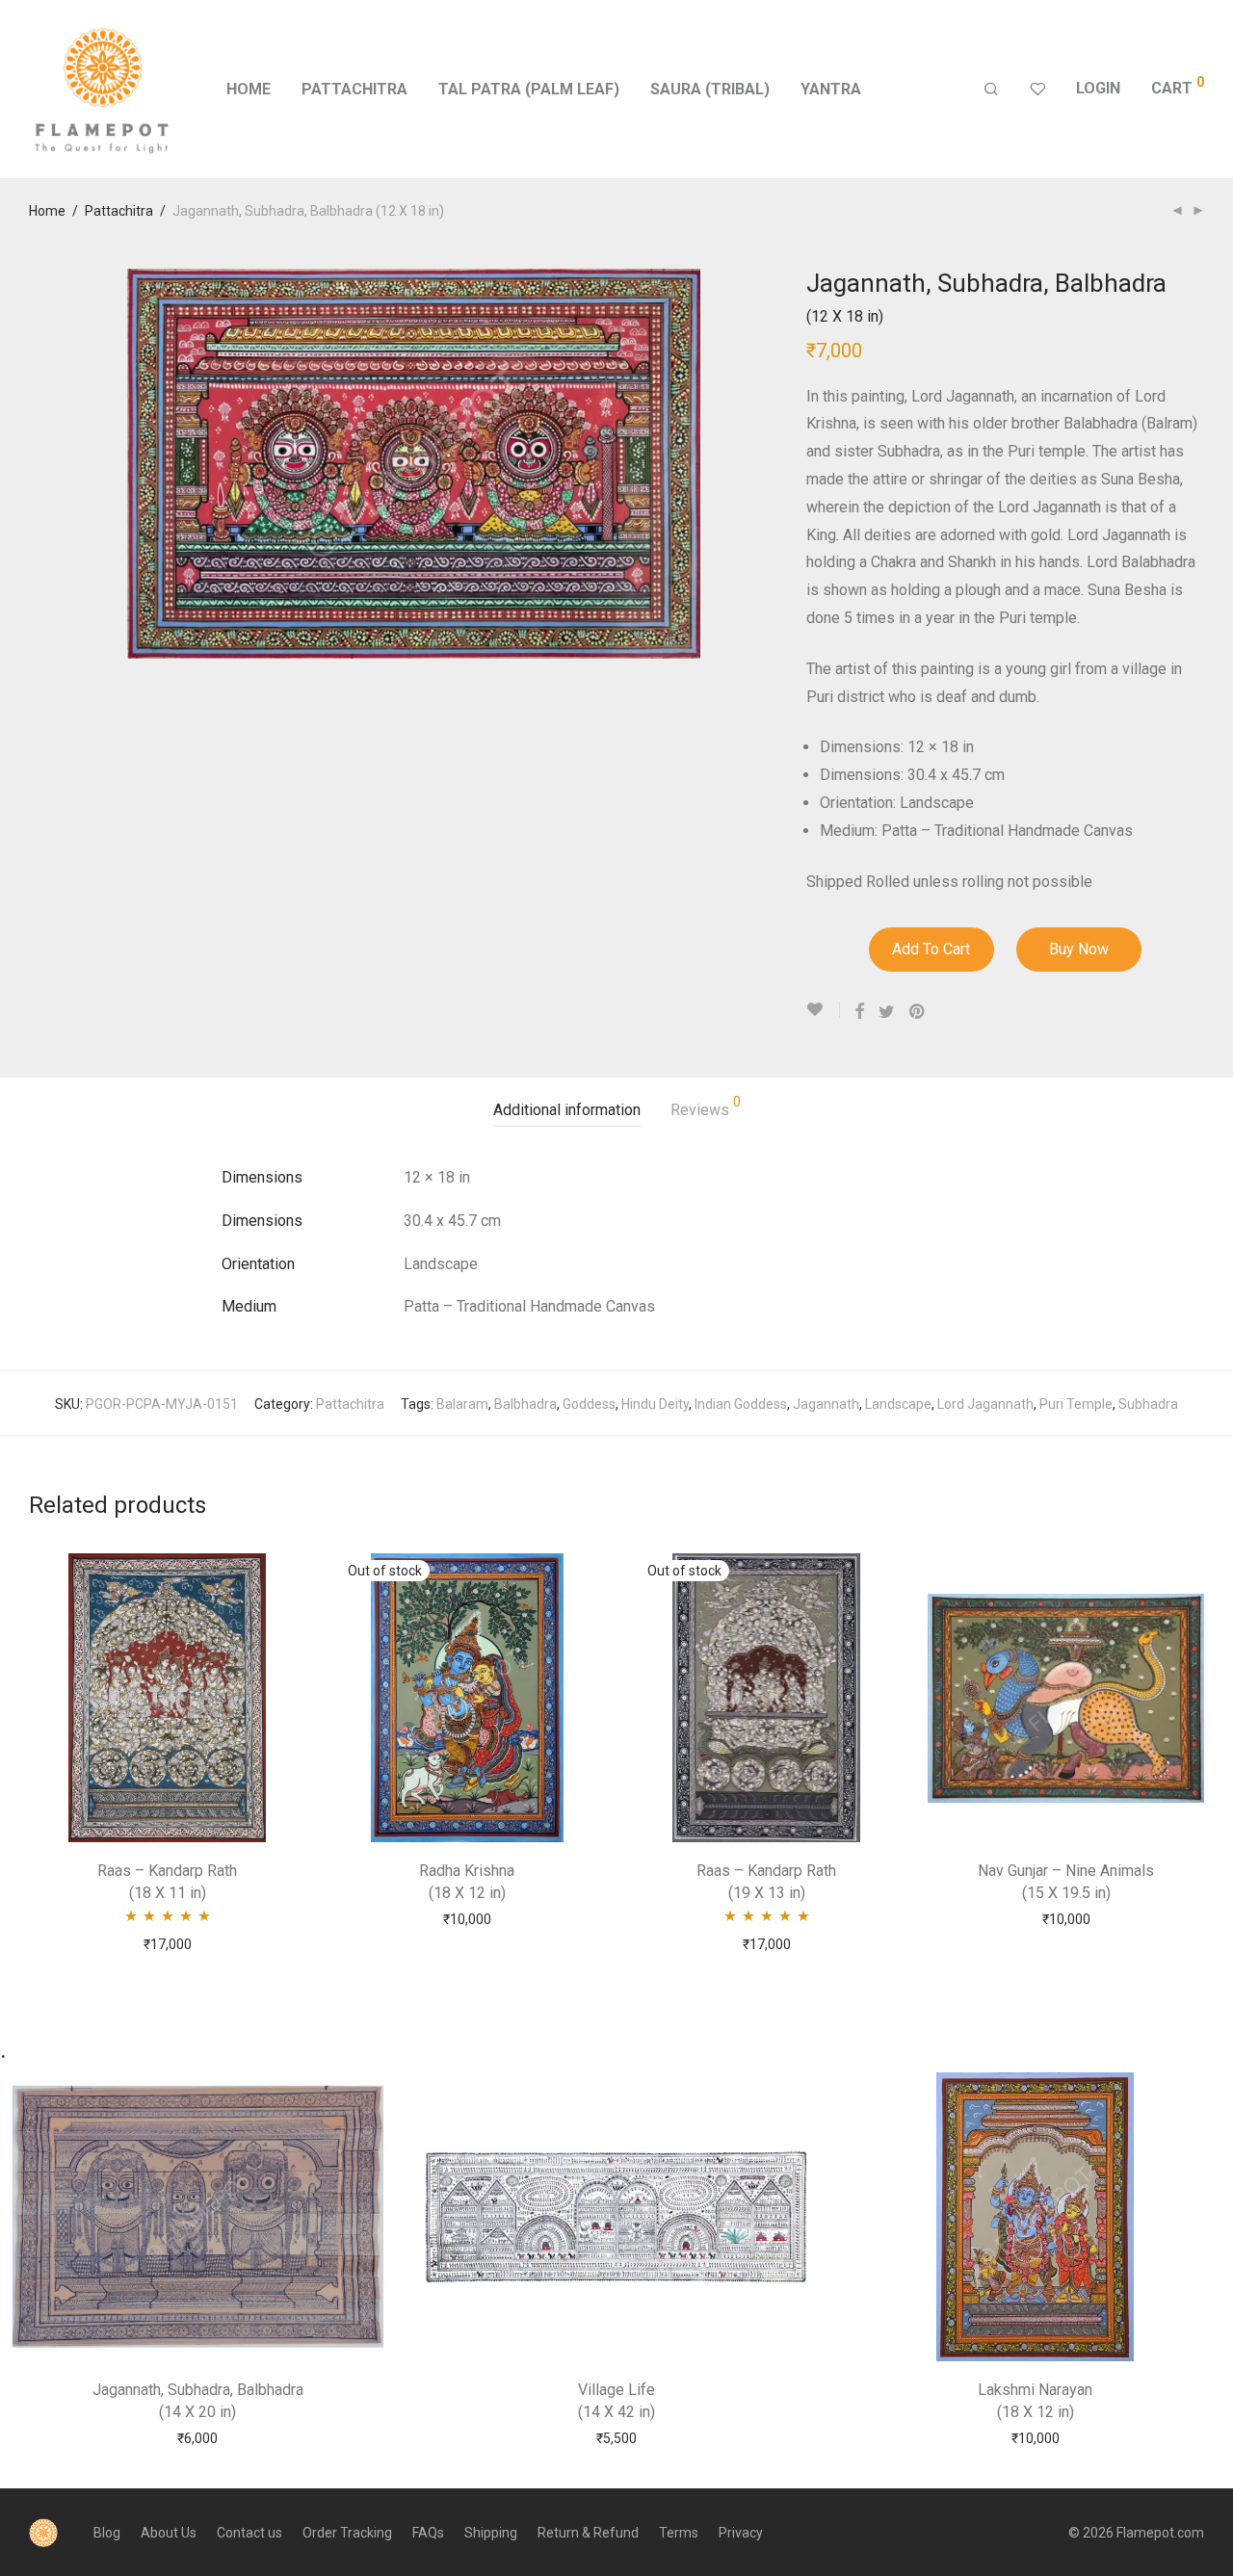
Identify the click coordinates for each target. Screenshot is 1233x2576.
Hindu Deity (655, 1404)
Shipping (491, 2533)
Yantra (831, 89)
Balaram (462, 1404)
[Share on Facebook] (859, 1012)
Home (249, 89)
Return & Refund (588, 2533)
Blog (107, 2533)
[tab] (567, 1111)
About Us (169, 2533)
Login (1098, 88)
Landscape (898, 1404)
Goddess (589, 1404)
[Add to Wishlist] (823, 1010)
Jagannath (826, 1404)
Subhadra (1148, 1404)
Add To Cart (931, 949)
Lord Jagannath (985, 1404)
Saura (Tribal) (710, 89)
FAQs (428, 2533)
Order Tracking (347, 2533)
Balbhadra (525, 1404)
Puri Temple (1076, 1404)
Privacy (741, 2533)
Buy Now (1079, 949)
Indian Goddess (741, 1404)
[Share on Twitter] (887, 1012)
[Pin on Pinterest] (918, 1012)
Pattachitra (354, 89)
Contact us (249, 2533)
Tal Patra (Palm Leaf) (529, 89)
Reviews (706, 1107)
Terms (679, 2533)
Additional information (567, 1110)
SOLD (467, 1918)
